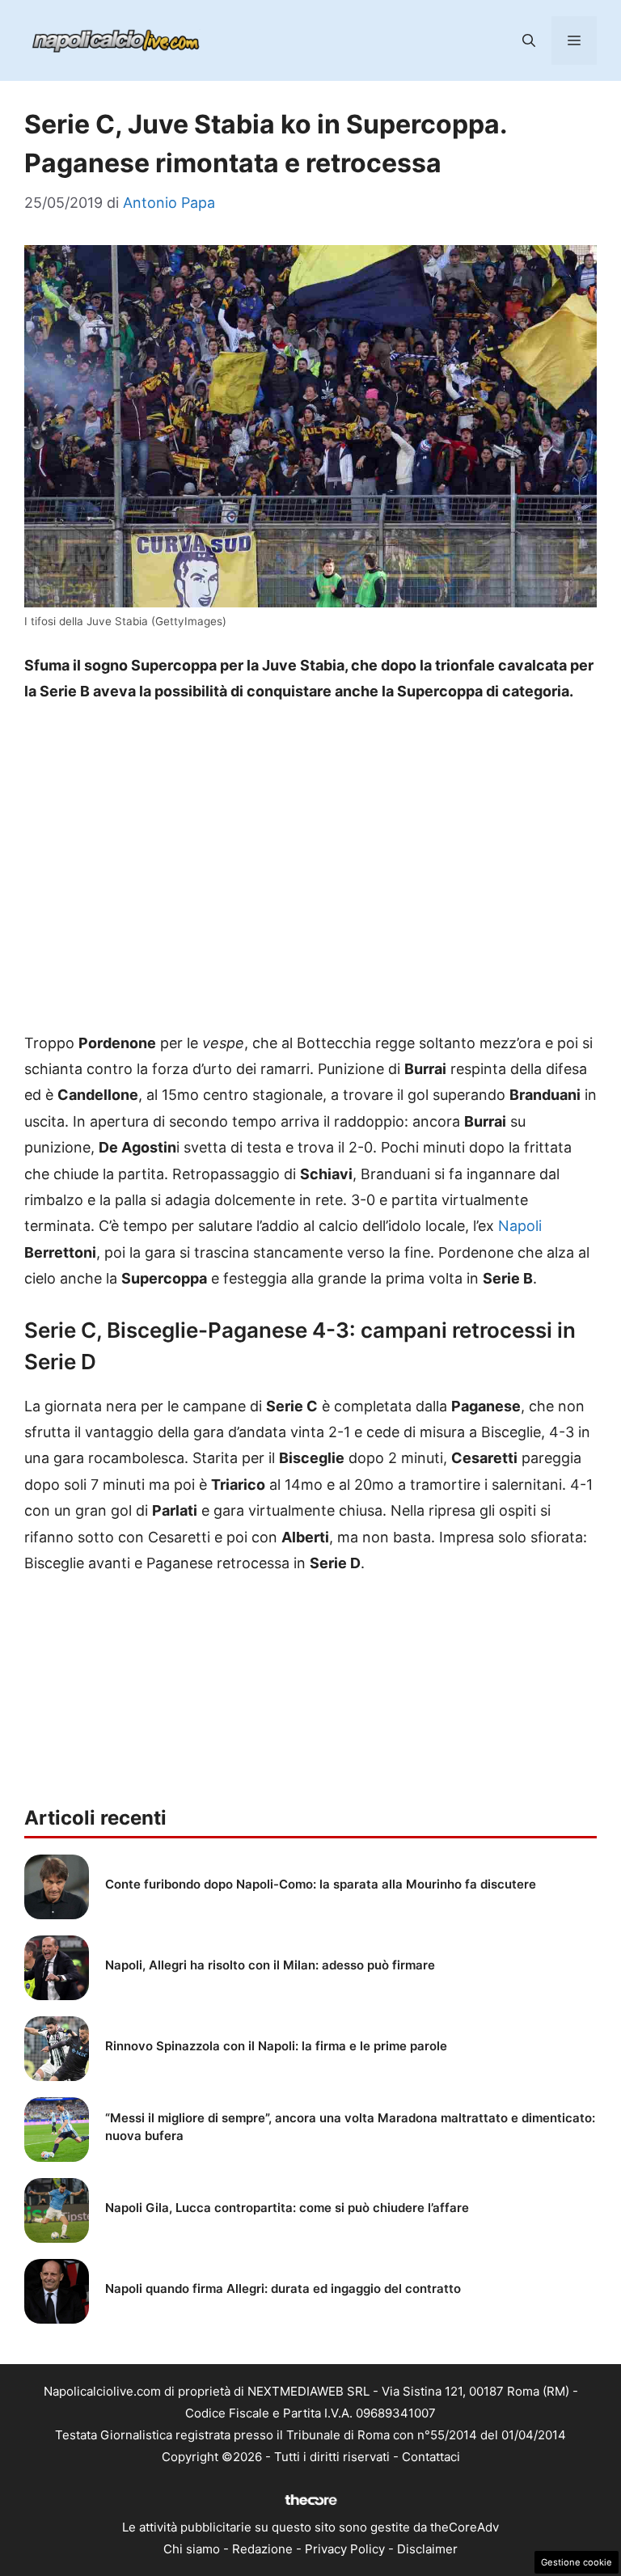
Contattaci (431, 2457)
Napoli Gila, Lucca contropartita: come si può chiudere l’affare (287, 2208)
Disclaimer (427, 2549)
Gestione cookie (577, 2562)
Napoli (520, 1226)
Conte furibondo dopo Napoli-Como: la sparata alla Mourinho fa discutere (321, 1884)
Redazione (262, 2549)
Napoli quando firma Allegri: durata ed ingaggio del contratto (283, 2288)
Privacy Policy (345, 2549)
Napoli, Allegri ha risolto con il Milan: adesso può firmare (270, 1965)
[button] (529, 40)
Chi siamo (192, 2549)
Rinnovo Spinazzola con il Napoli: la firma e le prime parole (276, 2046)
